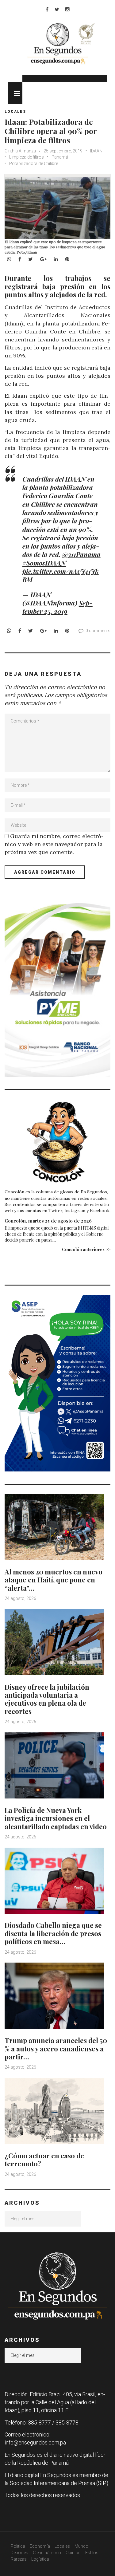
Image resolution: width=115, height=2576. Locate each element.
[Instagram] (67, 9)
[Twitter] (57, 9)
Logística (40, 2559)
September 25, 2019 (57, 607)
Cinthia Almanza (20, 151)
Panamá (60, 157)
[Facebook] (47, 9)
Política (18, 2546)
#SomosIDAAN (44, 563)
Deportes (19, 2553)
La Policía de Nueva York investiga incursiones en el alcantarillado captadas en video (56, 1818)
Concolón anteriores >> (86, 1249)
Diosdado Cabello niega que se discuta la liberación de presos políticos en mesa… (53, 1933)
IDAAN (96, 151)
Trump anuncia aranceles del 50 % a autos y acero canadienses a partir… (56, 2048)
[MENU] (15, 93)
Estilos (92, 2553)
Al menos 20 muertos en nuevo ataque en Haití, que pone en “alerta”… (54, 1580)
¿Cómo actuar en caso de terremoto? (44, 2160)
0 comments (98, 631)
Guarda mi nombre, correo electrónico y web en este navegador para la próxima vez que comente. (54, 844)
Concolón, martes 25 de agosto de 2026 (48, 1221)
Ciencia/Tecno (47, 2553)
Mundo (81, 2546)
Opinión (73, 2553)
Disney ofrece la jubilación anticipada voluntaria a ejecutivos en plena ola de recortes (47, 1699)
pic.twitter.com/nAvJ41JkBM (61, 575)
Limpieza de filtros (27, 157)
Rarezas (19, 2559)
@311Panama (81, 554)
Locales (15, 112)
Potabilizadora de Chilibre (34, 163)
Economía (40, 2546)
